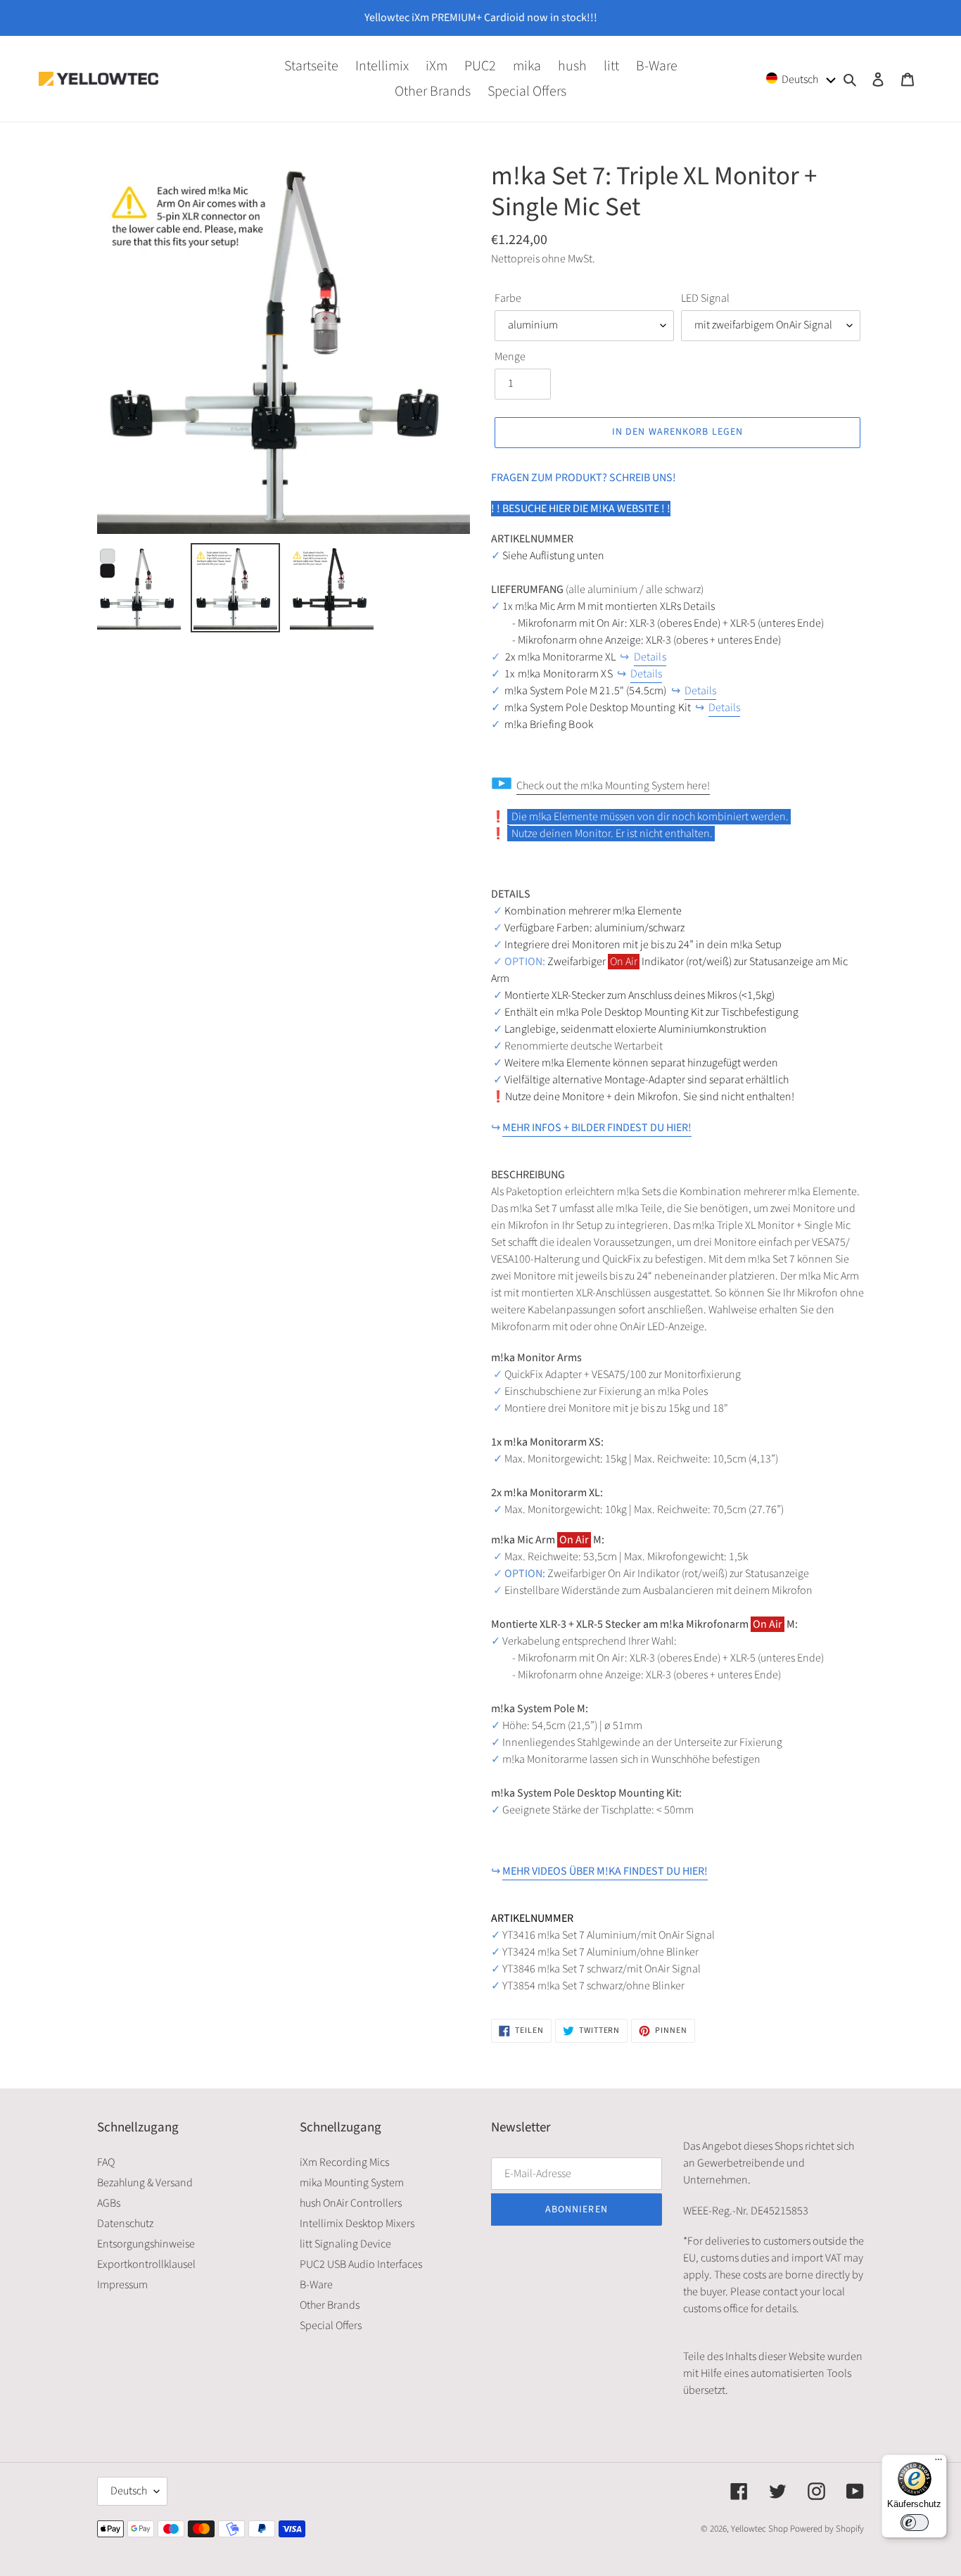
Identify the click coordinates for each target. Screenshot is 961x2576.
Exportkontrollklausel (146, 2264)
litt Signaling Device (345, 2244)
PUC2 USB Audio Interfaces (361, 2264)
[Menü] (938, 2463)
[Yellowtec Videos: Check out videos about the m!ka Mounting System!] (508, 817)
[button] (801, 78)
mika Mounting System (352, 2183)
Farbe (508, 298)
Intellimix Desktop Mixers (357, 2224)
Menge (510, 357)
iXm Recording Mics (344, 2162)
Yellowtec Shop (759, 2529)
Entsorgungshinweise (146, 2244)
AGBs (109, 2203)
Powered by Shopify (827, 2529)
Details (650, 657)
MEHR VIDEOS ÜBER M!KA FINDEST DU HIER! (605, 1871)
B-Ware (316, 2285)
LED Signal (705, 298)
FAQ (106, 2162)
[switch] (915, 2523)
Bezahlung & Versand (145, 2183)
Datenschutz (125, 2224)
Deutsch (129, 2491)
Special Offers (331, 2326)
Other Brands (330, 2305)
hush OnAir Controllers (351, 2203)
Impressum (122, 2285)
